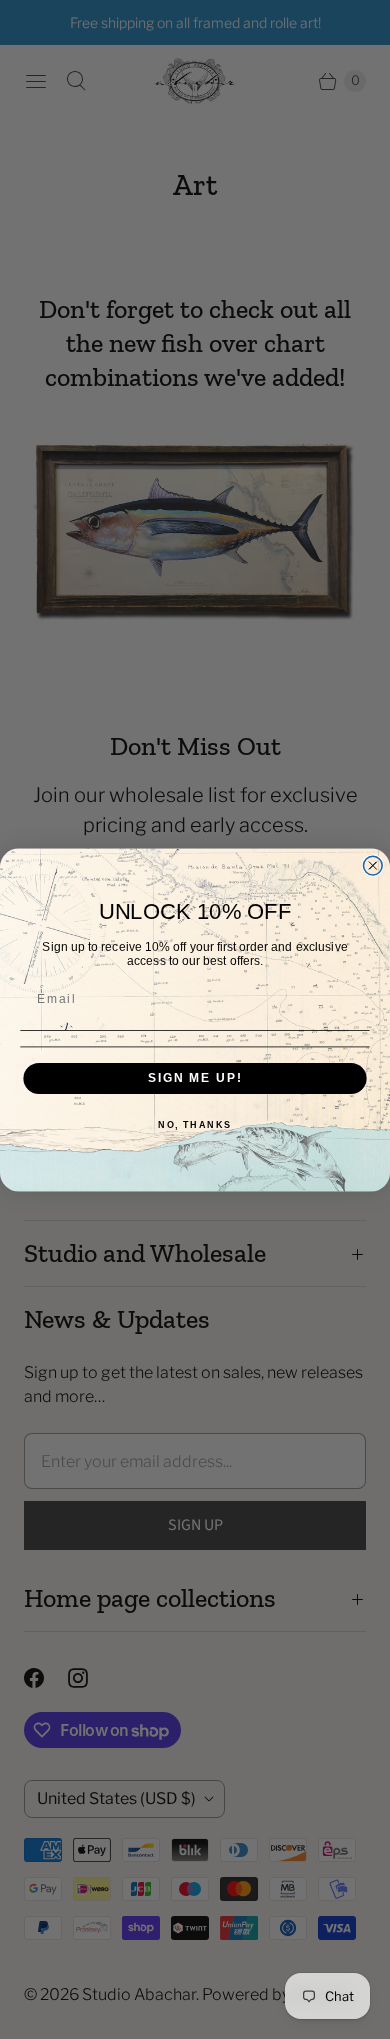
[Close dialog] (372, 865)
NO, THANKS (195, 1124)
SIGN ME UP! (195, 1077)
